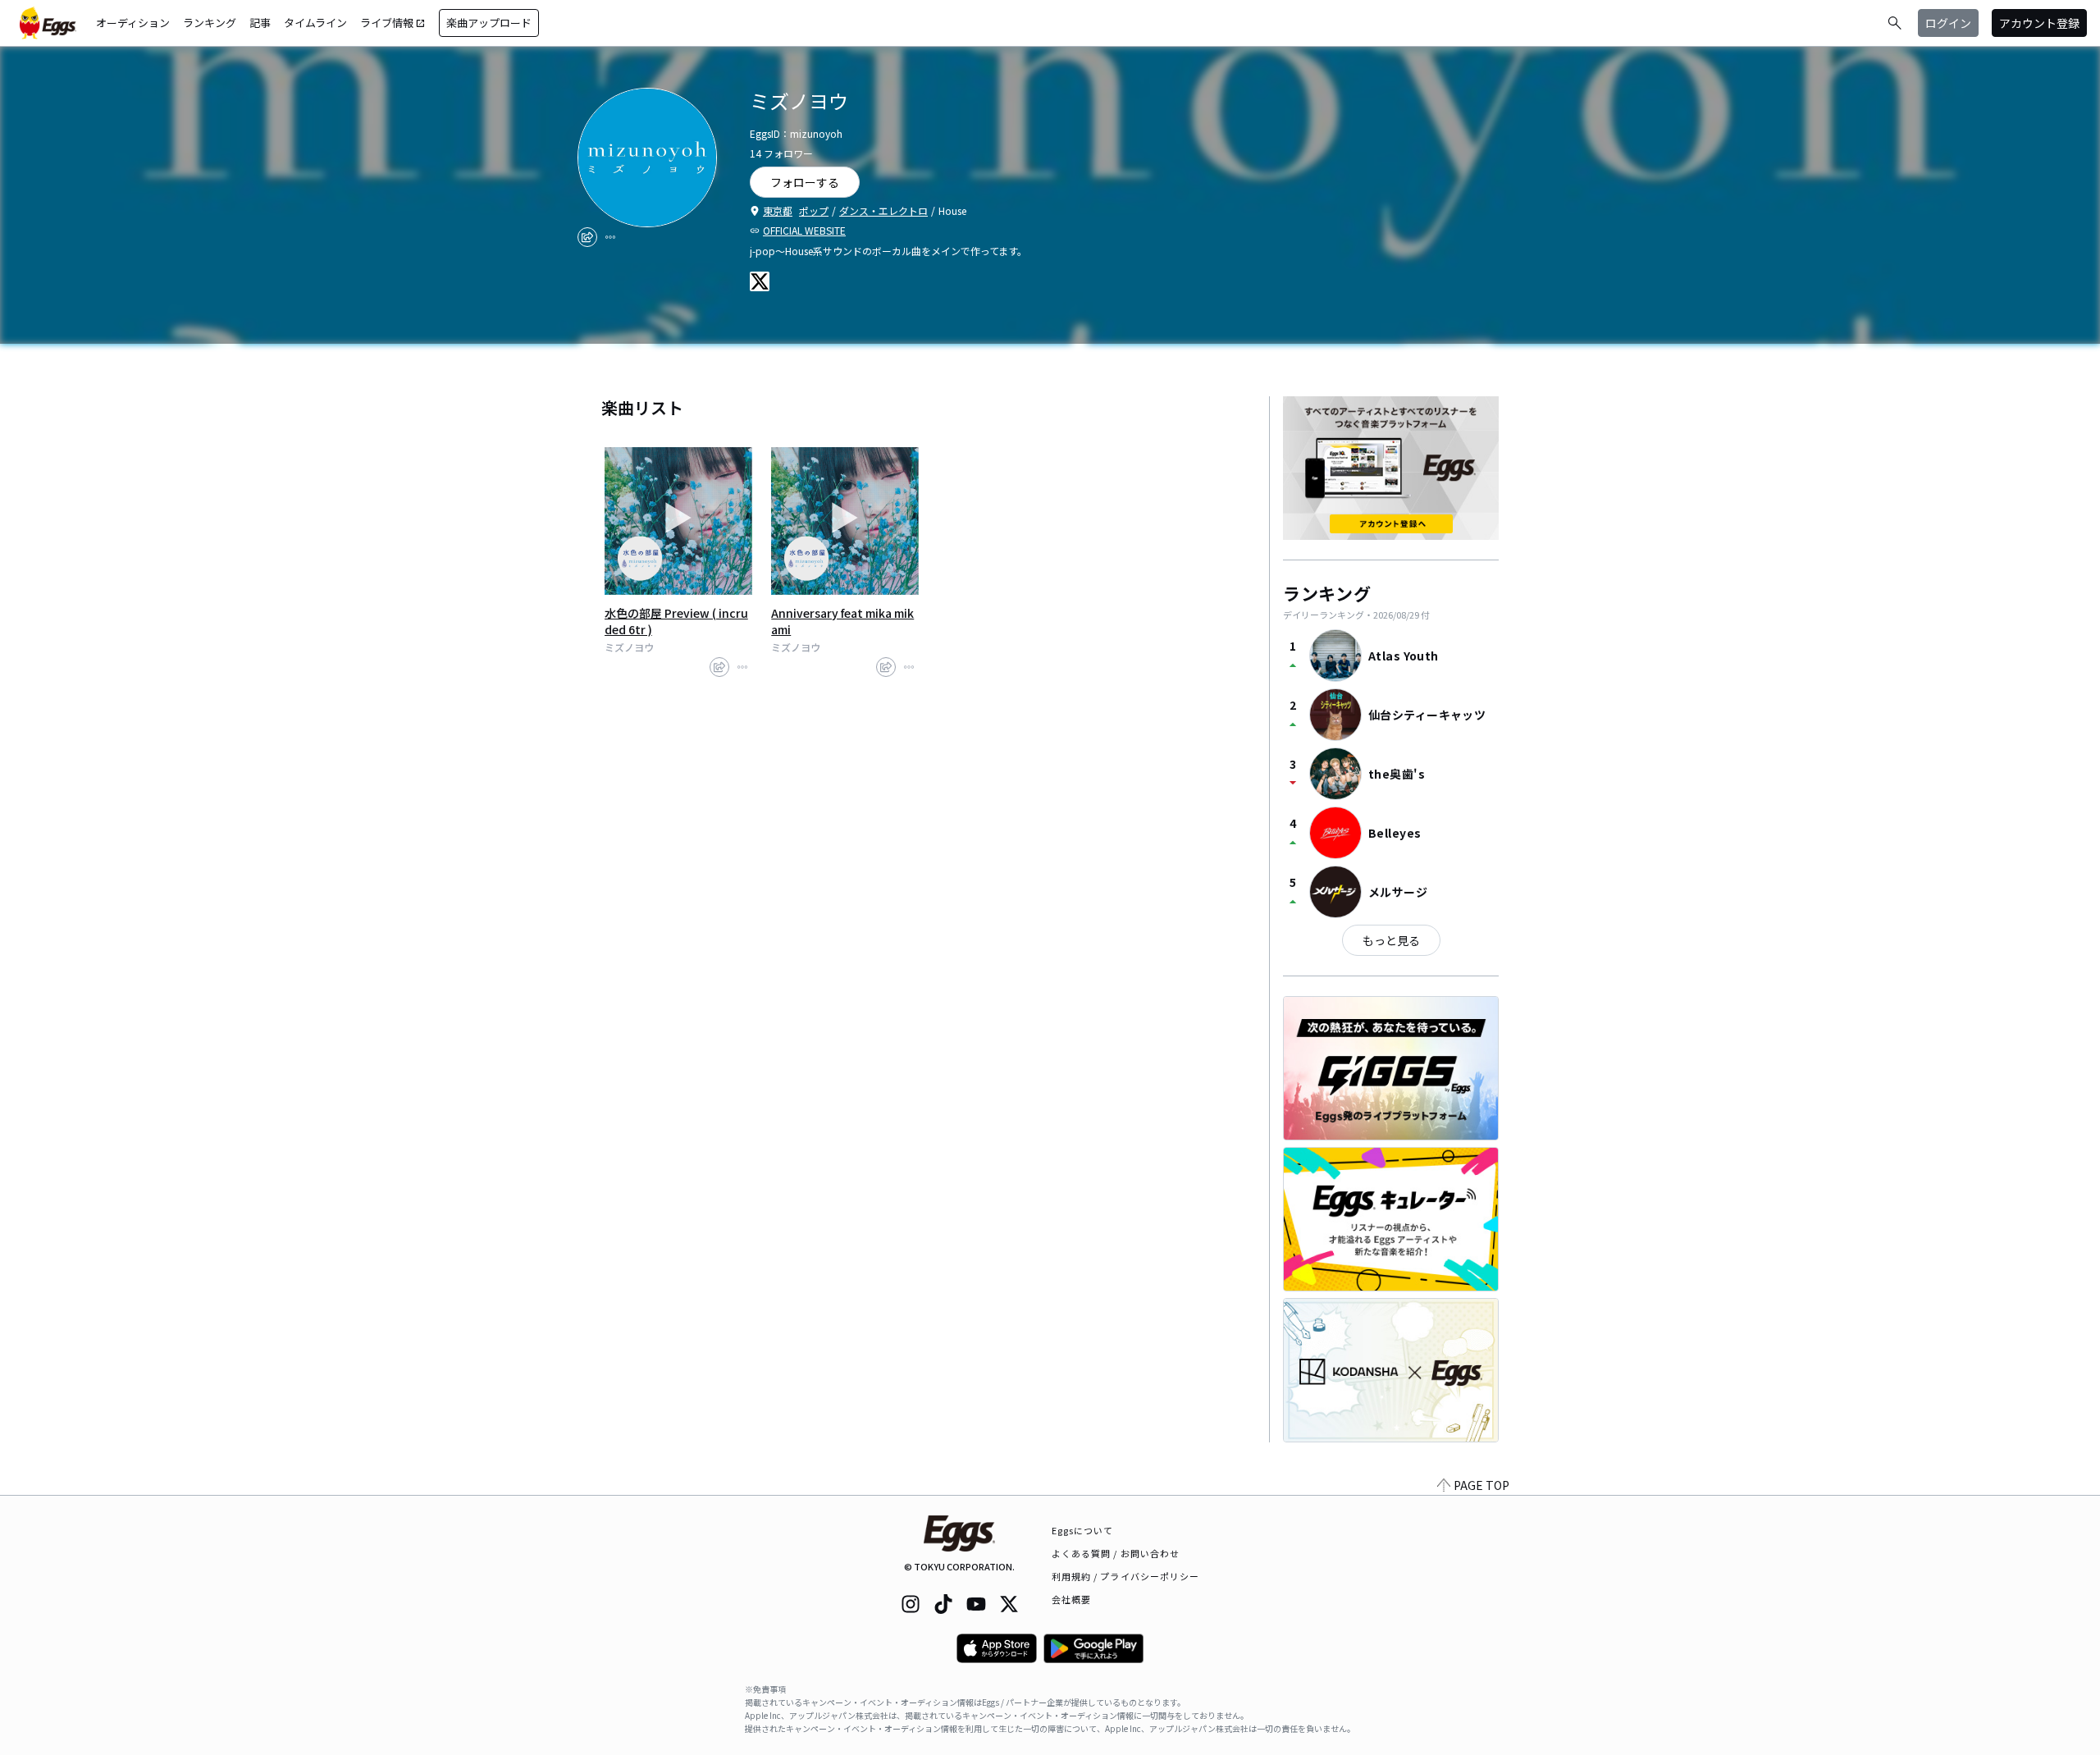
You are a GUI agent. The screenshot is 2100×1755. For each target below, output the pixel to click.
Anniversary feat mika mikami (842, 621)
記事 (260, 23)
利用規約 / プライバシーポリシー (1126, 1576)
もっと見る (1391, 940)
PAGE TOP (1481, 1485)
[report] (610, 237)
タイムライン (315, 23)
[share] (587, 237)
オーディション (133, 23)
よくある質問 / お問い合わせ (1116, 1553)
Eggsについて (1083, 1530)
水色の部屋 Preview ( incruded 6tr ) (676, 621)
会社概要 (1071, 1599)
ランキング (210, 23)
